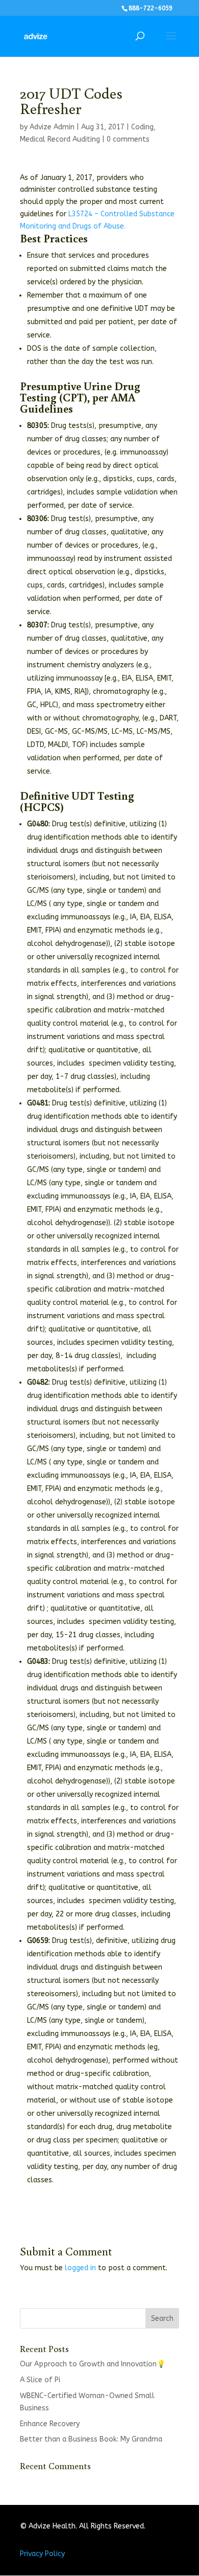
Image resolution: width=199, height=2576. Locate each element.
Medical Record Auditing (60, 139)
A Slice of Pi (40, 2380)
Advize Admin (52, 127)
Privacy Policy (42, 2554)
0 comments (128, 139)
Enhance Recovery (50, 2424)
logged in (80, 2268)
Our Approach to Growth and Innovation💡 (93, 2364)
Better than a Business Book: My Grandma (91, 2439)
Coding (142, 127)
